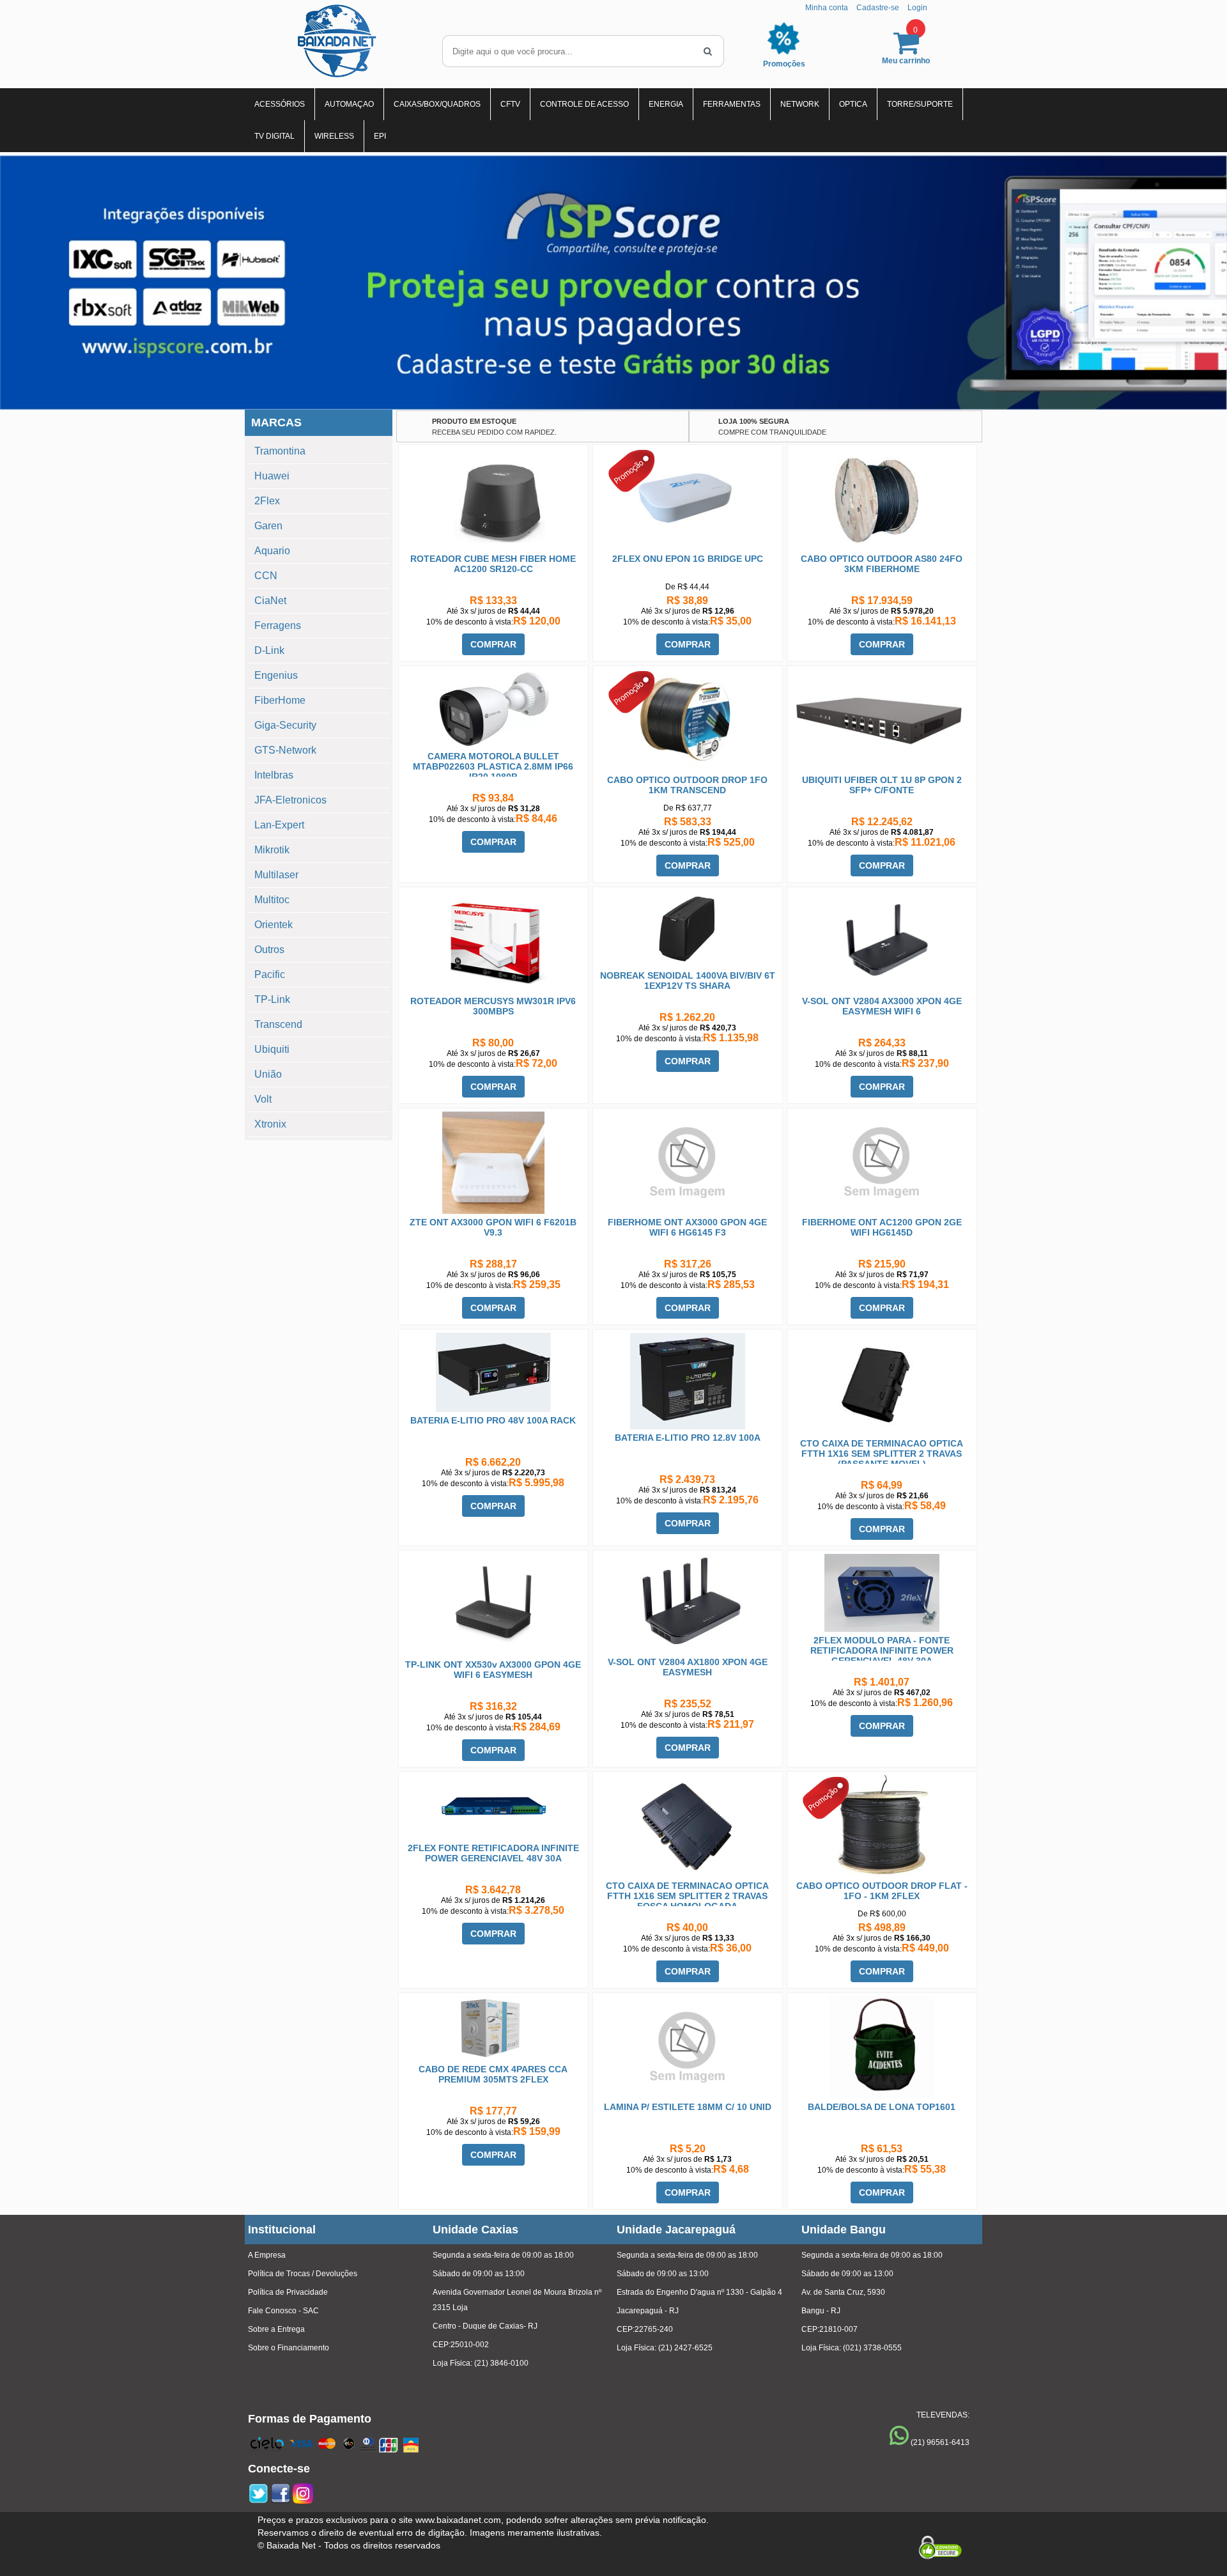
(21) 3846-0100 (501, 2363)
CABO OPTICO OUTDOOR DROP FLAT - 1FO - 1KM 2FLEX (882, 1891)
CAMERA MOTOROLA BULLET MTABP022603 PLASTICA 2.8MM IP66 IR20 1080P (493, 766)
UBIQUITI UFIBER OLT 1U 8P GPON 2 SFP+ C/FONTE (882, 785)
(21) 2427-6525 (685, 2348)
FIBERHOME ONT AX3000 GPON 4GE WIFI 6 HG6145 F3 (687, 1227)
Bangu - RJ (821, 2311)
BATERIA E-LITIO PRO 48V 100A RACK (493, 1420)
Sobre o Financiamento (289, 2348)
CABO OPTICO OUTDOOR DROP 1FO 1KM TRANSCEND (687, 785)
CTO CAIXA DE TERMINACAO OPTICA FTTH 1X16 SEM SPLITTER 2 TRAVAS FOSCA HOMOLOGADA (687, 1896)
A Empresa (267, 2255)
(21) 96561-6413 (940, 2442)
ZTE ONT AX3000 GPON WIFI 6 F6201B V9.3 (493, 1227)
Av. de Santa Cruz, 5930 (843, 2292)
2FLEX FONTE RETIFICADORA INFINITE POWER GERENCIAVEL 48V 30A (493, 1853)
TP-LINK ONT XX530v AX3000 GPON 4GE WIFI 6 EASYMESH (493, 1670)
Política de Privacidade (288, 2292)
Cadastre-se (878, 8)
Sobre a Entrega (276, 2329)
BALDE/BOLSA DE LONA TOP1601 (882, 2107)
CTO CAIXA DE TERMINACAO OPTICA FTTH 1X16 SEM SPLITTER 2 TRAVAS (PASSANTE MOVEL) (882, 1454)
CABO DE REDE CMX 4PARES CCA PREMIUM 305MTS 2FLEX (493, 2074)
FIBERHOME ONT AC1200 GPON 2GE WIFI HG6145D (882, 1227)
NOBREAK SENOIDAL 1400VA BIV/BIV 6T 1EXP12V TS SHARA (688, 981)
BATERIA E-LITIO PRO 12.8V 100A (688, 1438)
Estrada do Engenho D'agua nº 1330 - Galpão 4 (699, 2292)
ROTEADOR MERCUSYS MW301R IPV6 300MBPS (493, 1006)
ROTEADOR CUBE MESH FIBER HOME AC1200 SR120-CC (493, 564)
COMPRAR (493, 644)
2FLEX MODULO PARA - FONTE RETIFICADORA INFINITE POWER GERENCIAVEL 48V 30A (882, 1650)
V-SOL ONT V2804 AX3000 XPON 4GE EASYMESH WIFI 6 (882, 1006)
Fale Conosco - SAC (283, 2311)
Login (917, 8)
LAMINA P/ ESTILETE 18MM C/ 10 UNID (688, 2107)
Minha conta (827, 8)
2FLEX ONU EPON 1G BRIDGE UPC (688, 559)
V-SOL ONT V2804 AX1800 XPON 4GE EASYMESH (688, 1667)
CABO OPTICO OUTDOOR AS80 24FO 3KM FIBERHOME (882, 564)
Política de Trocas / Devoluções (303, 2274)
